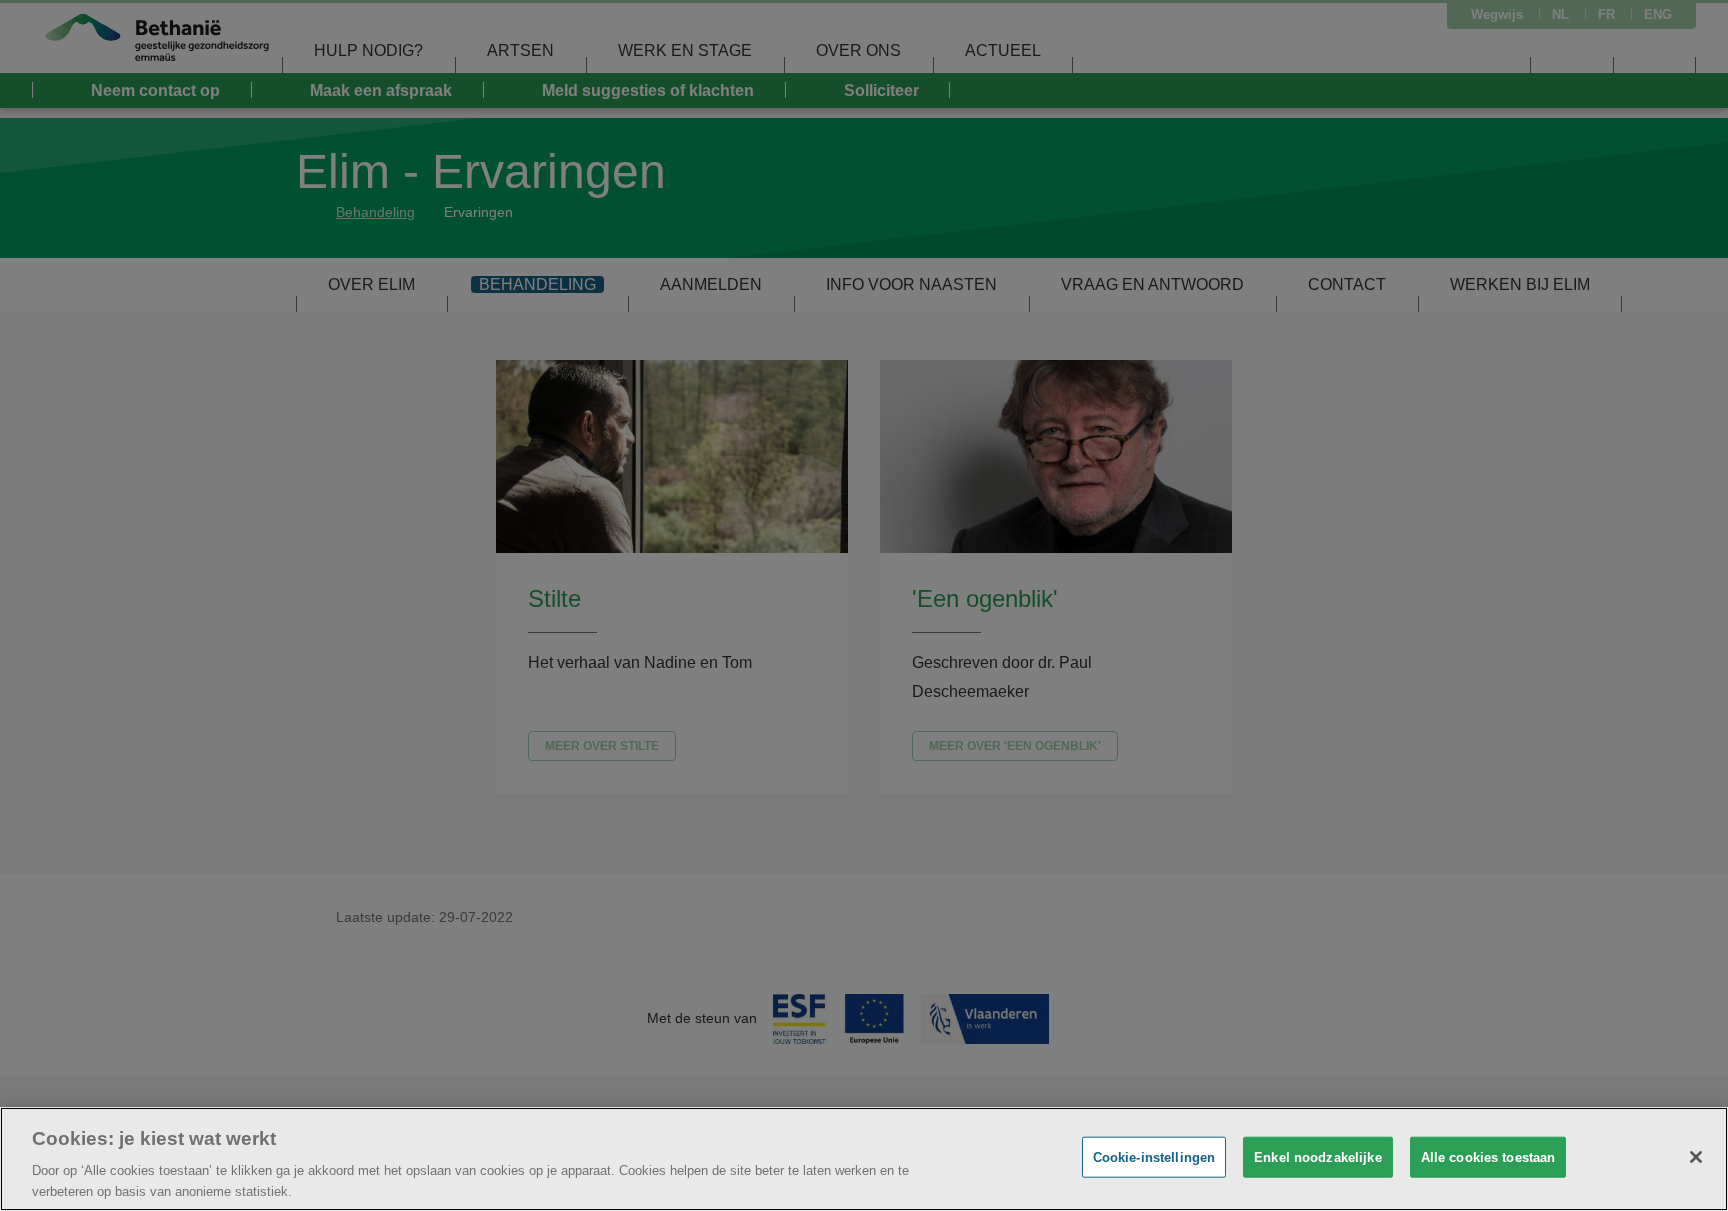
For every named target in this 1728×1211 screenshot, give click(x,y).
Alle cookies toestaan (1488, 1157)
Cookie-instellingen (1154, 1157)
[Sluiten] (1696, 1157)
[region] (864, 1159)
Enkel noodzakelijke (1317, 1157)
